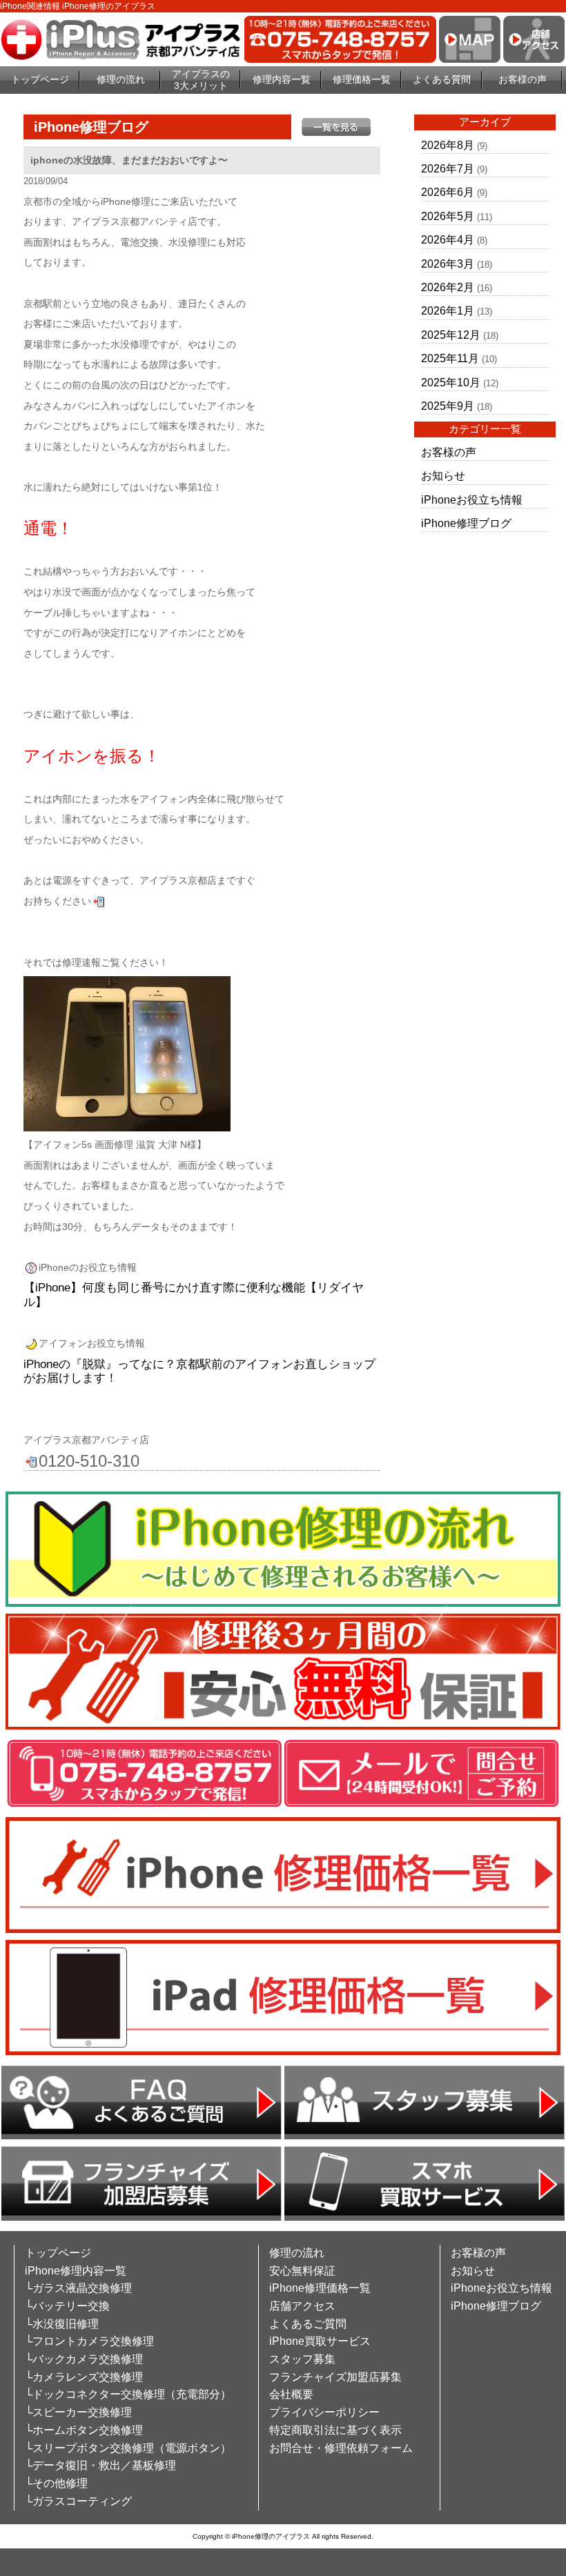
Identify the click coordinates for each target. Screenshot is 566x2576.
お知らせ (443, 476)
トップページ (40, 79)
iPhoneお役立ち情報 (472, 500)
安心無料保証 (302, 2271)
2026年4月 (448, 240)
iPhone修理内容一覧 (76, 2271)
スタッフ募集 (302, 2359)
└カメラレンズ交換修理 (84, 2377)
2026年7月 (448, 169)
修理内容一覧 (282, 79)
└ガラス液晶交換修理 (78, 2288)
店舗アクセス (302, 2306)
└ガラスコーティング (78, 2501)
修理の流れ (121, 79)
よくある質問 (442, 79)
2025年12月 (451, 335)
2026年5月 (448, 216)
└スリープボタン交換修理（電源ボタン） (128, 2448)
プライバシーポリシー (324, 2412)
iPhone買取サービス (320, 2341)
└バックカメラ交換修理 (84, 2359)
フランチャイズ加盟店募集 (335, 2377)
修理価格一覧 (362, 79)
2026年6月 (448, 192)
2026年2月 (448, 287)
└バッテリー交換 (67, 2306)
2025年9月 (448, 406)
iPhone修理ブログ (466, 523)
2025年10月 (451, 383)
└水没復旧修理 (62, 2324)
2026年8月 (448, 145)
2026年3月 (448, 264)
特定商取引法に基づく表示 (335, 2430)
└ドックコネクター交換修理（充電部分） (128, 2394)
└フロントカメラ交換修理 (89, 2341)
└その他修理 (56, 2483)
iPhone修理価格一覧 (320, 2288)
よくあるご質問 (308, 2324)
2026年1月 (448, 311)
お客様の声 (523, 79)
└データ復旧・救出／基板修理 (100, 2465)
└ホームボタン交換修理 (84, 2430)
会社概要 (291, 2394)
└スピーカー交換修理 (78, 2412)
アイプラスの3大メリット (201, 80)
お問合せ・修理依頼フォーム (341, 2448)
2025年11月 (450, 358)
